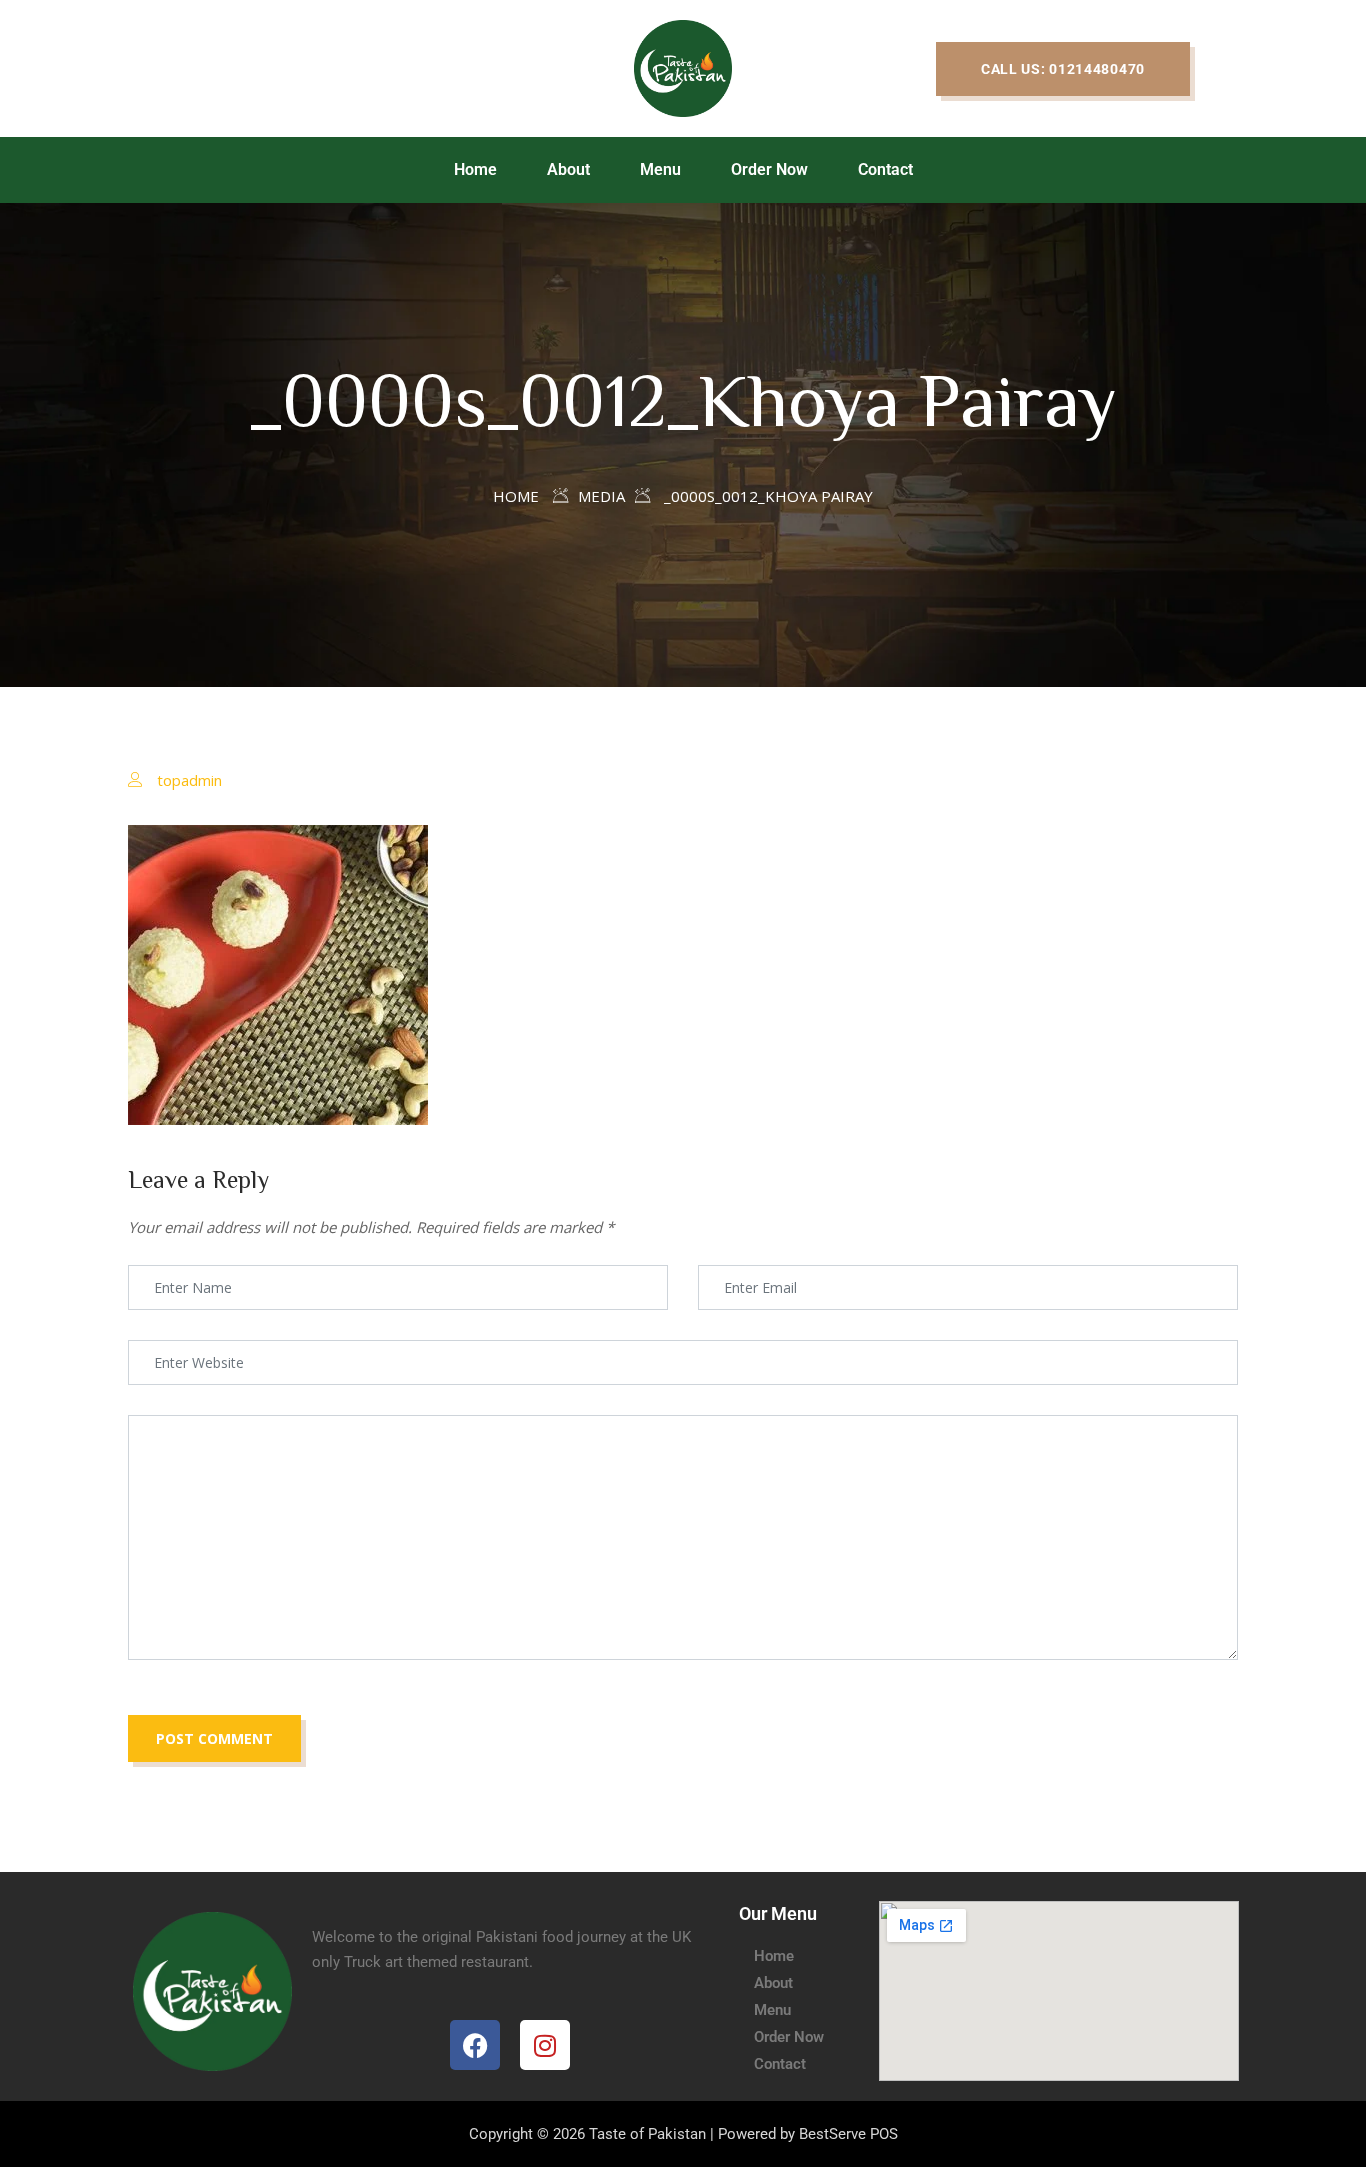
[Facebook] (475, 2045)
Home (475, 169)
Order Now (769, 169)
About (568, 169)
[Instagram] (545, 2045)
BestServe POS (848, 2134)
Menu (660, 169)
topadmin (189, 780)
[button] (1063, 69)
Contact (885, 169)
